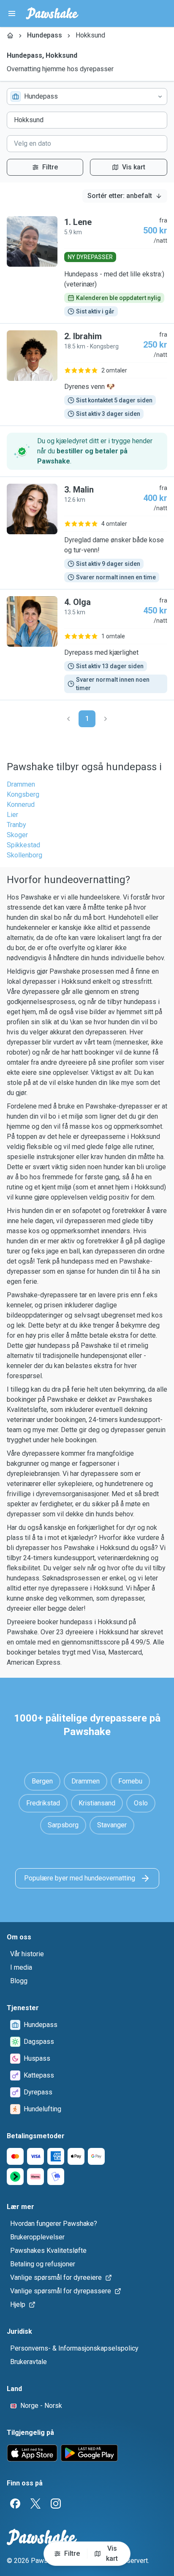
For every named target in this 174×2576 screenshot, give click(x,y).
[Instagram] (56, 2504)
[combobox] (87, 96)
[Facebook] (15, 2504)
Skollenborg (24, 855)
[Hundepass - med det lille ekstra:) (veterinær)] (87, 266)
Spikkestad (23, 845)
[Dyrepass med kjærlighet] (87, 645)
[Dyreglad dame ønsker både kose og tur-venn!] (87, 533)
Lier (12, 815)
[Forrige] (68, 719)
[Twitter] (35, 2504)
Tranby (16, 825)
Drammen (21, 784)
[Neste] (106, 719)
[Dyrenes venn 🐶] (87, 375)
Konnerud (21, 805)
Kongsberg (23, 794)
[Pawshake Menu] (12, 13)
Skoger (17, 835)
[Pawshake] (52, 13)
